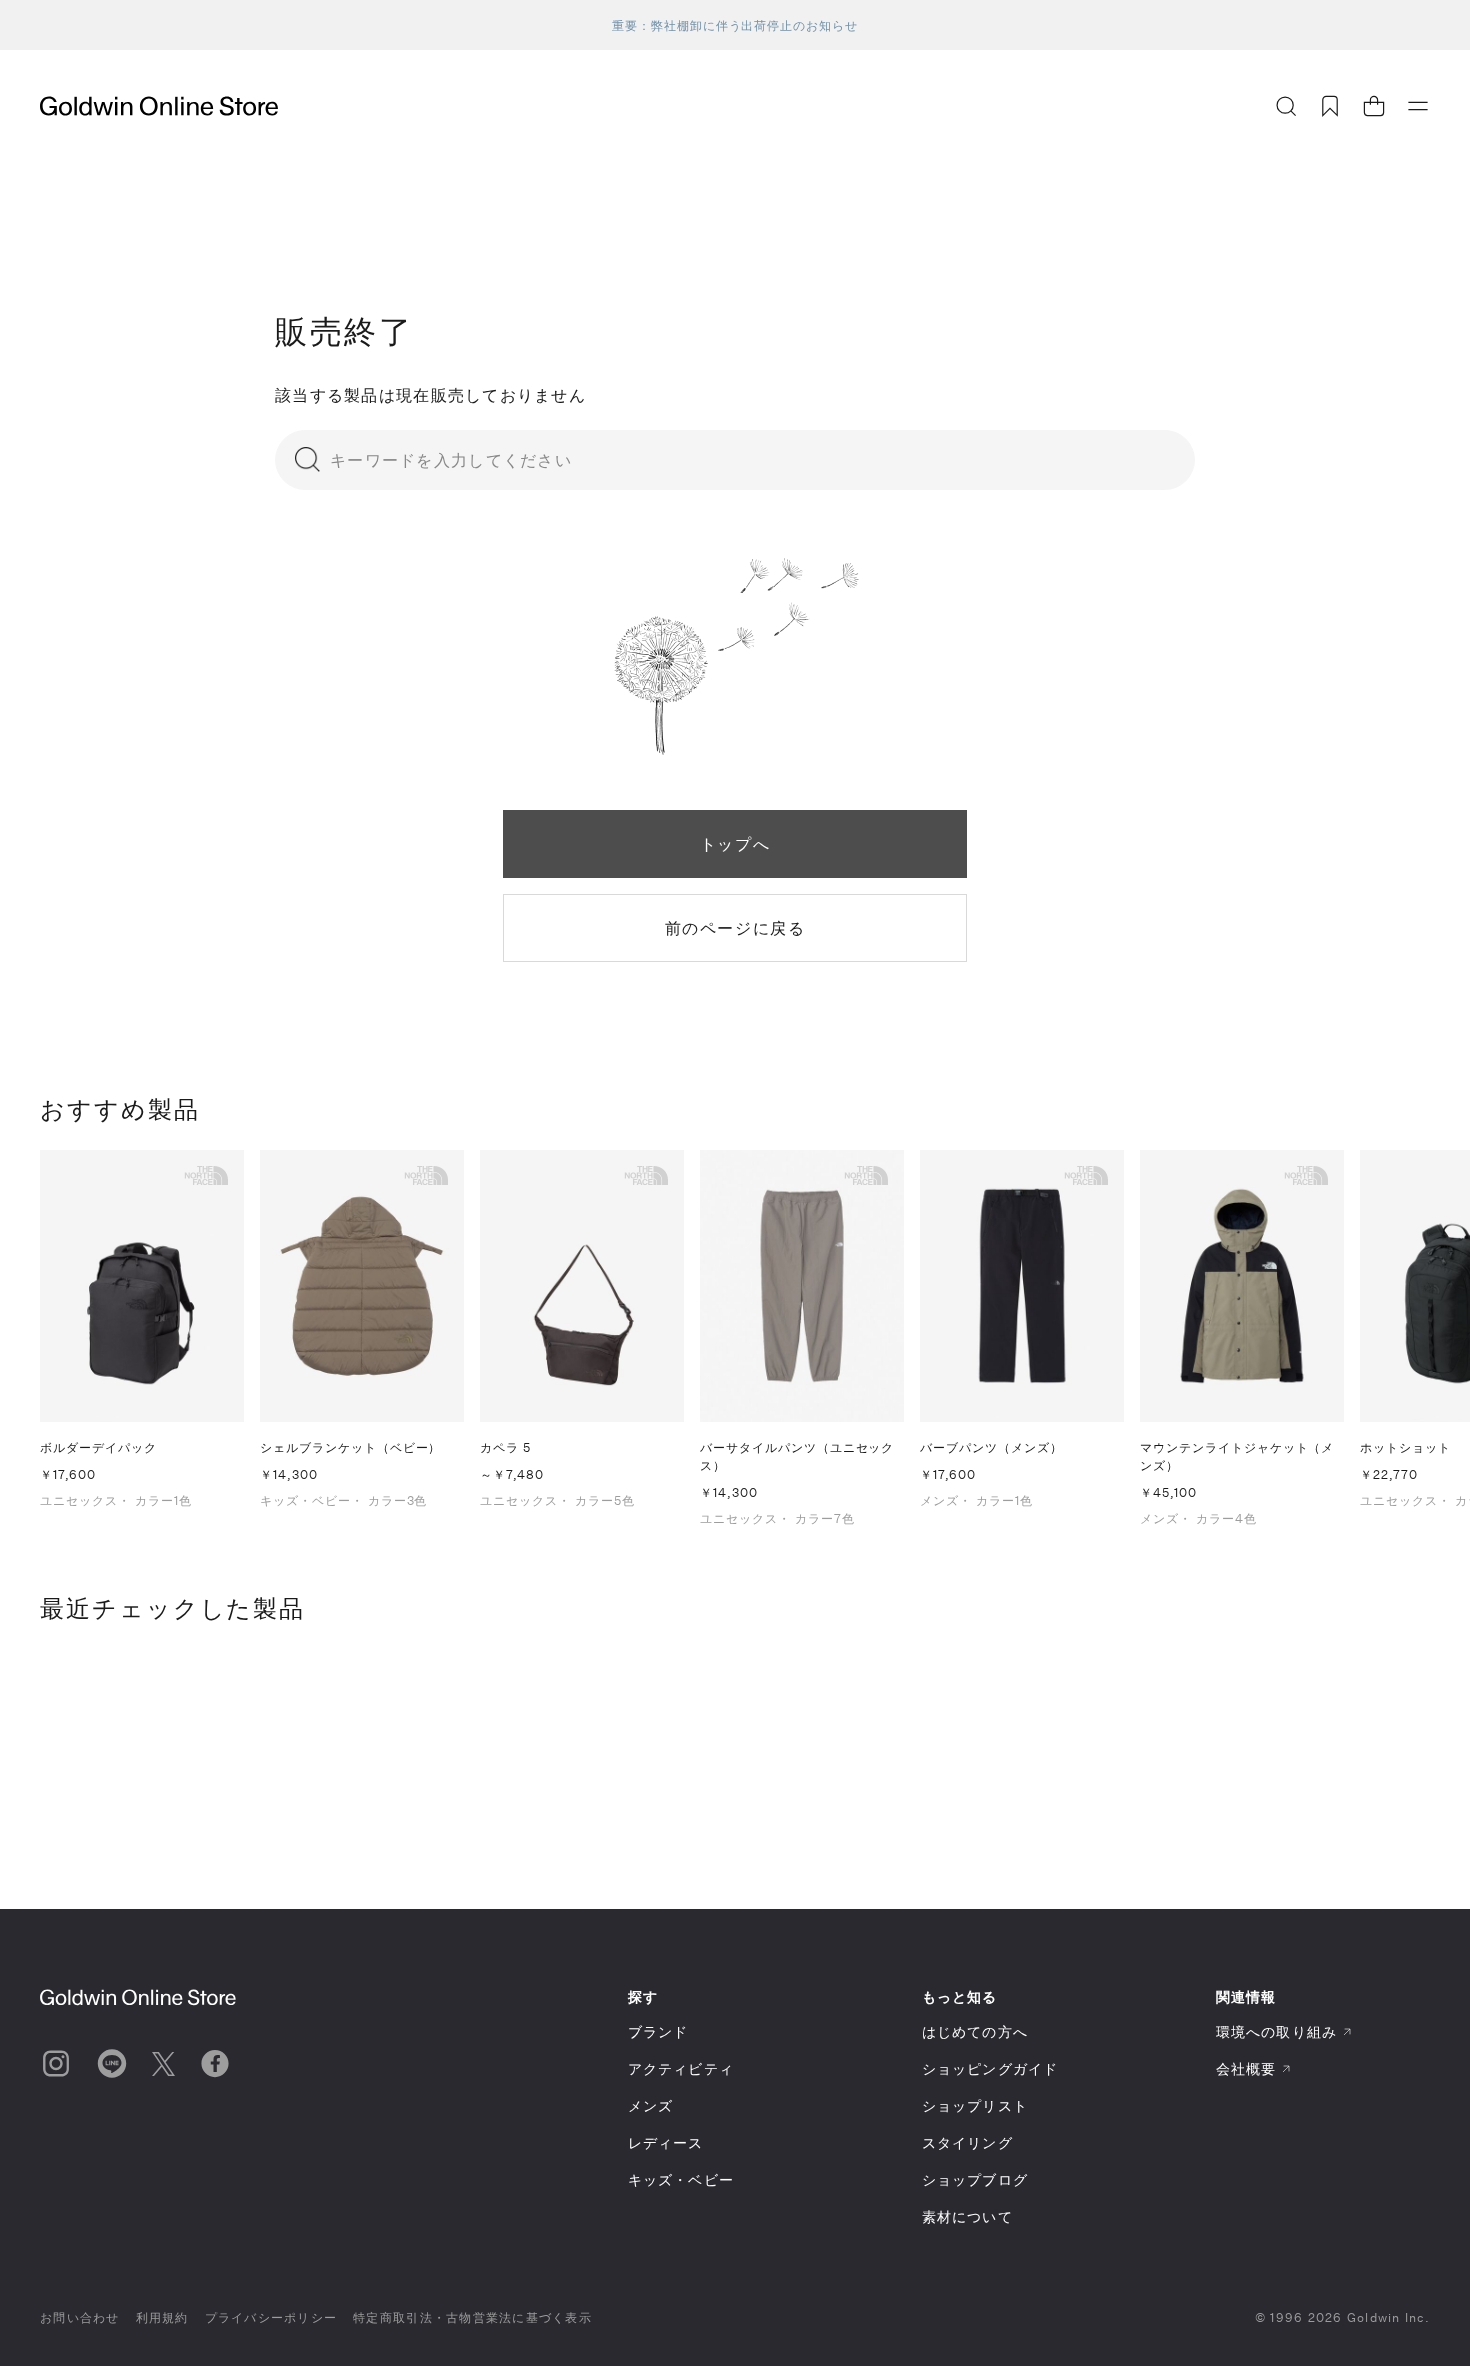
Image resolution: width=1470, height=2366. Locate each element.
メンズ (650, 2105)
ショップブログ (975, 2179)
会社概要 (1246, 2068)
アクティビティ (681, 2068)
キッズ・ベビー (681, 2179)
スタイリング (967, 2142)
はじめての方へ (975, 2031)
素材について (967, 2216)
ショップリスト (975, 2105)
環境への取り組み (1276, 2031)
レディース (666, 2142)
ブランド (658, 2031)
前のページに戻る (735, 927)
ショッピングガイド (990, 2068)
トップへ (735, 843)
